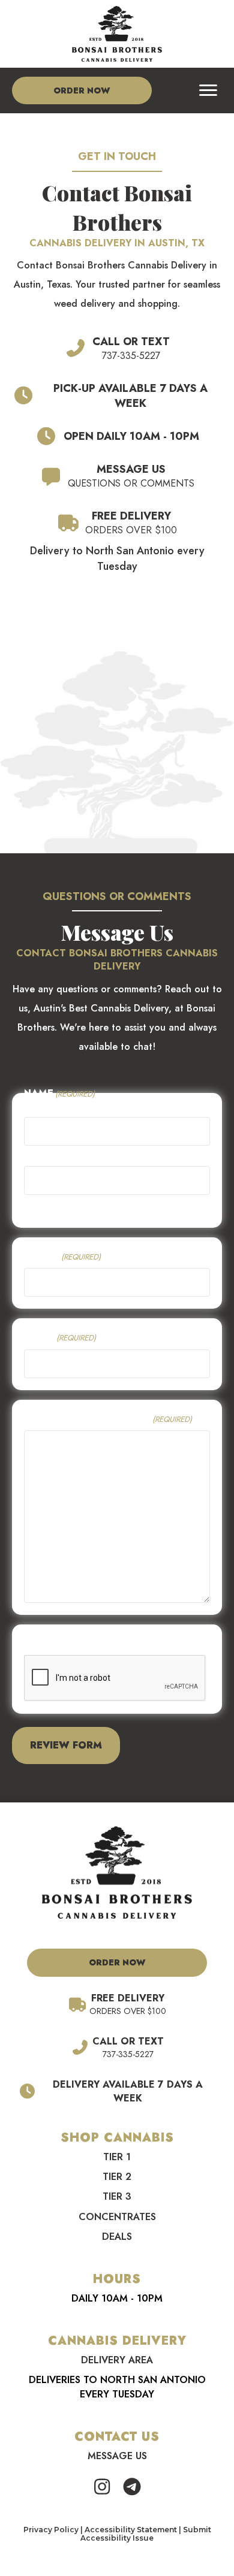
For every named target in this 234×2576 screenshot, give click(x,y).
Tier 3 (117, 2196)
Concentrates (117, 2217)
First (34, 1155)
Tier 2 (117, 2177)
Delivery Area (117, 2360)
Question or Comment (108, 1419)
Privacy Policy (51, 2530)
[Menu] (208, 90)
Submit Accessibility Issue (146, 2534)
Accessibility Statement (131, 2530)
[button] (102, 2487)
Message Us (117, 2456)
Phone (62, 1256)
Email (60, 1337)
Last (33, 1204)
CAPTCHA (48, 1643)
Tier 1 (117, 2157)
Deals (117, 2237)
